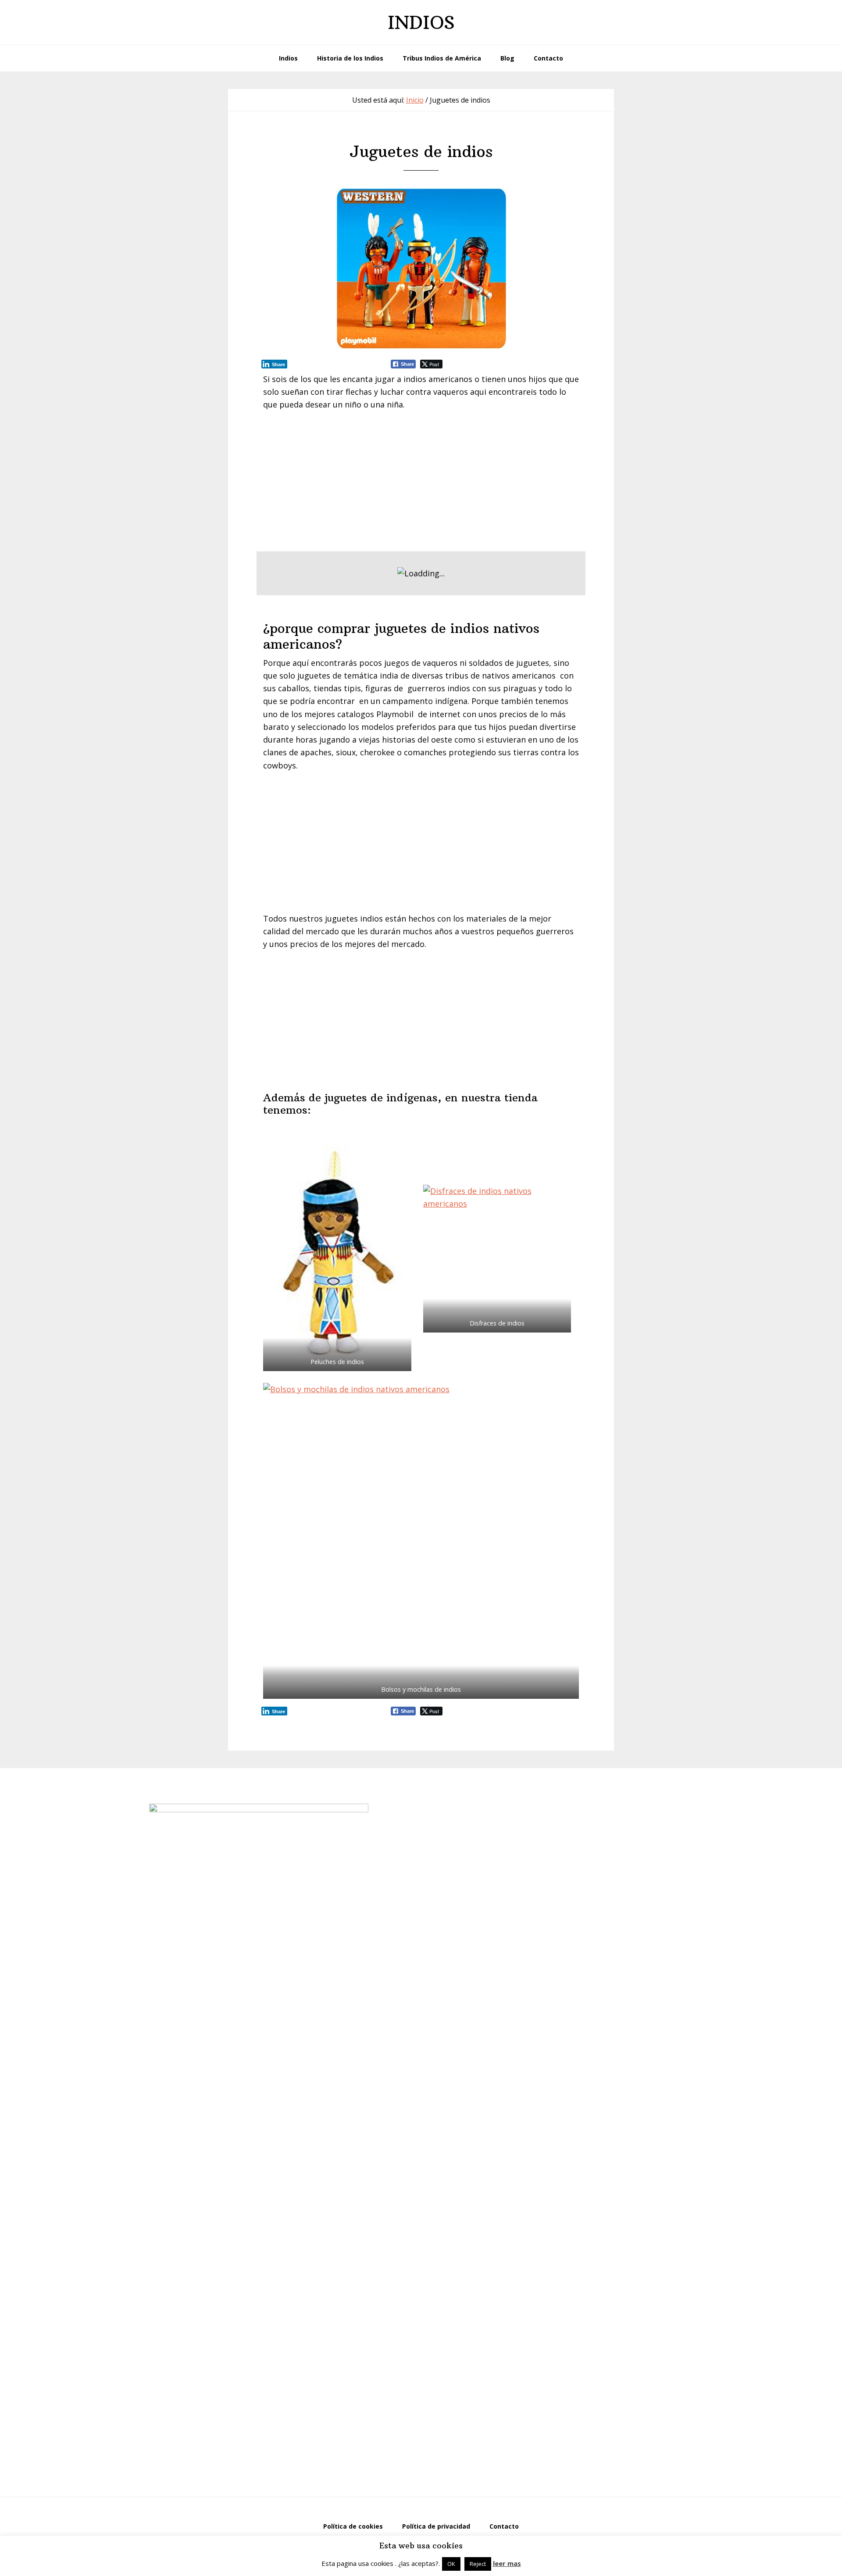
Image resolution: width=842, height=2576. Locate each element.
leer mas (507, 2563)
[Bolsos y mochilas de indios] (421, 1541)
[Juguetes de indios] (421, 269)
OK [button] (451, 2564)
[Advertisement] (421, 485)
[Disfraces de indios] (497, 1259)
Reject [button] (478, 2564)
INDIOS (421, 22)
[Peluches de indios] (337, 1258)
